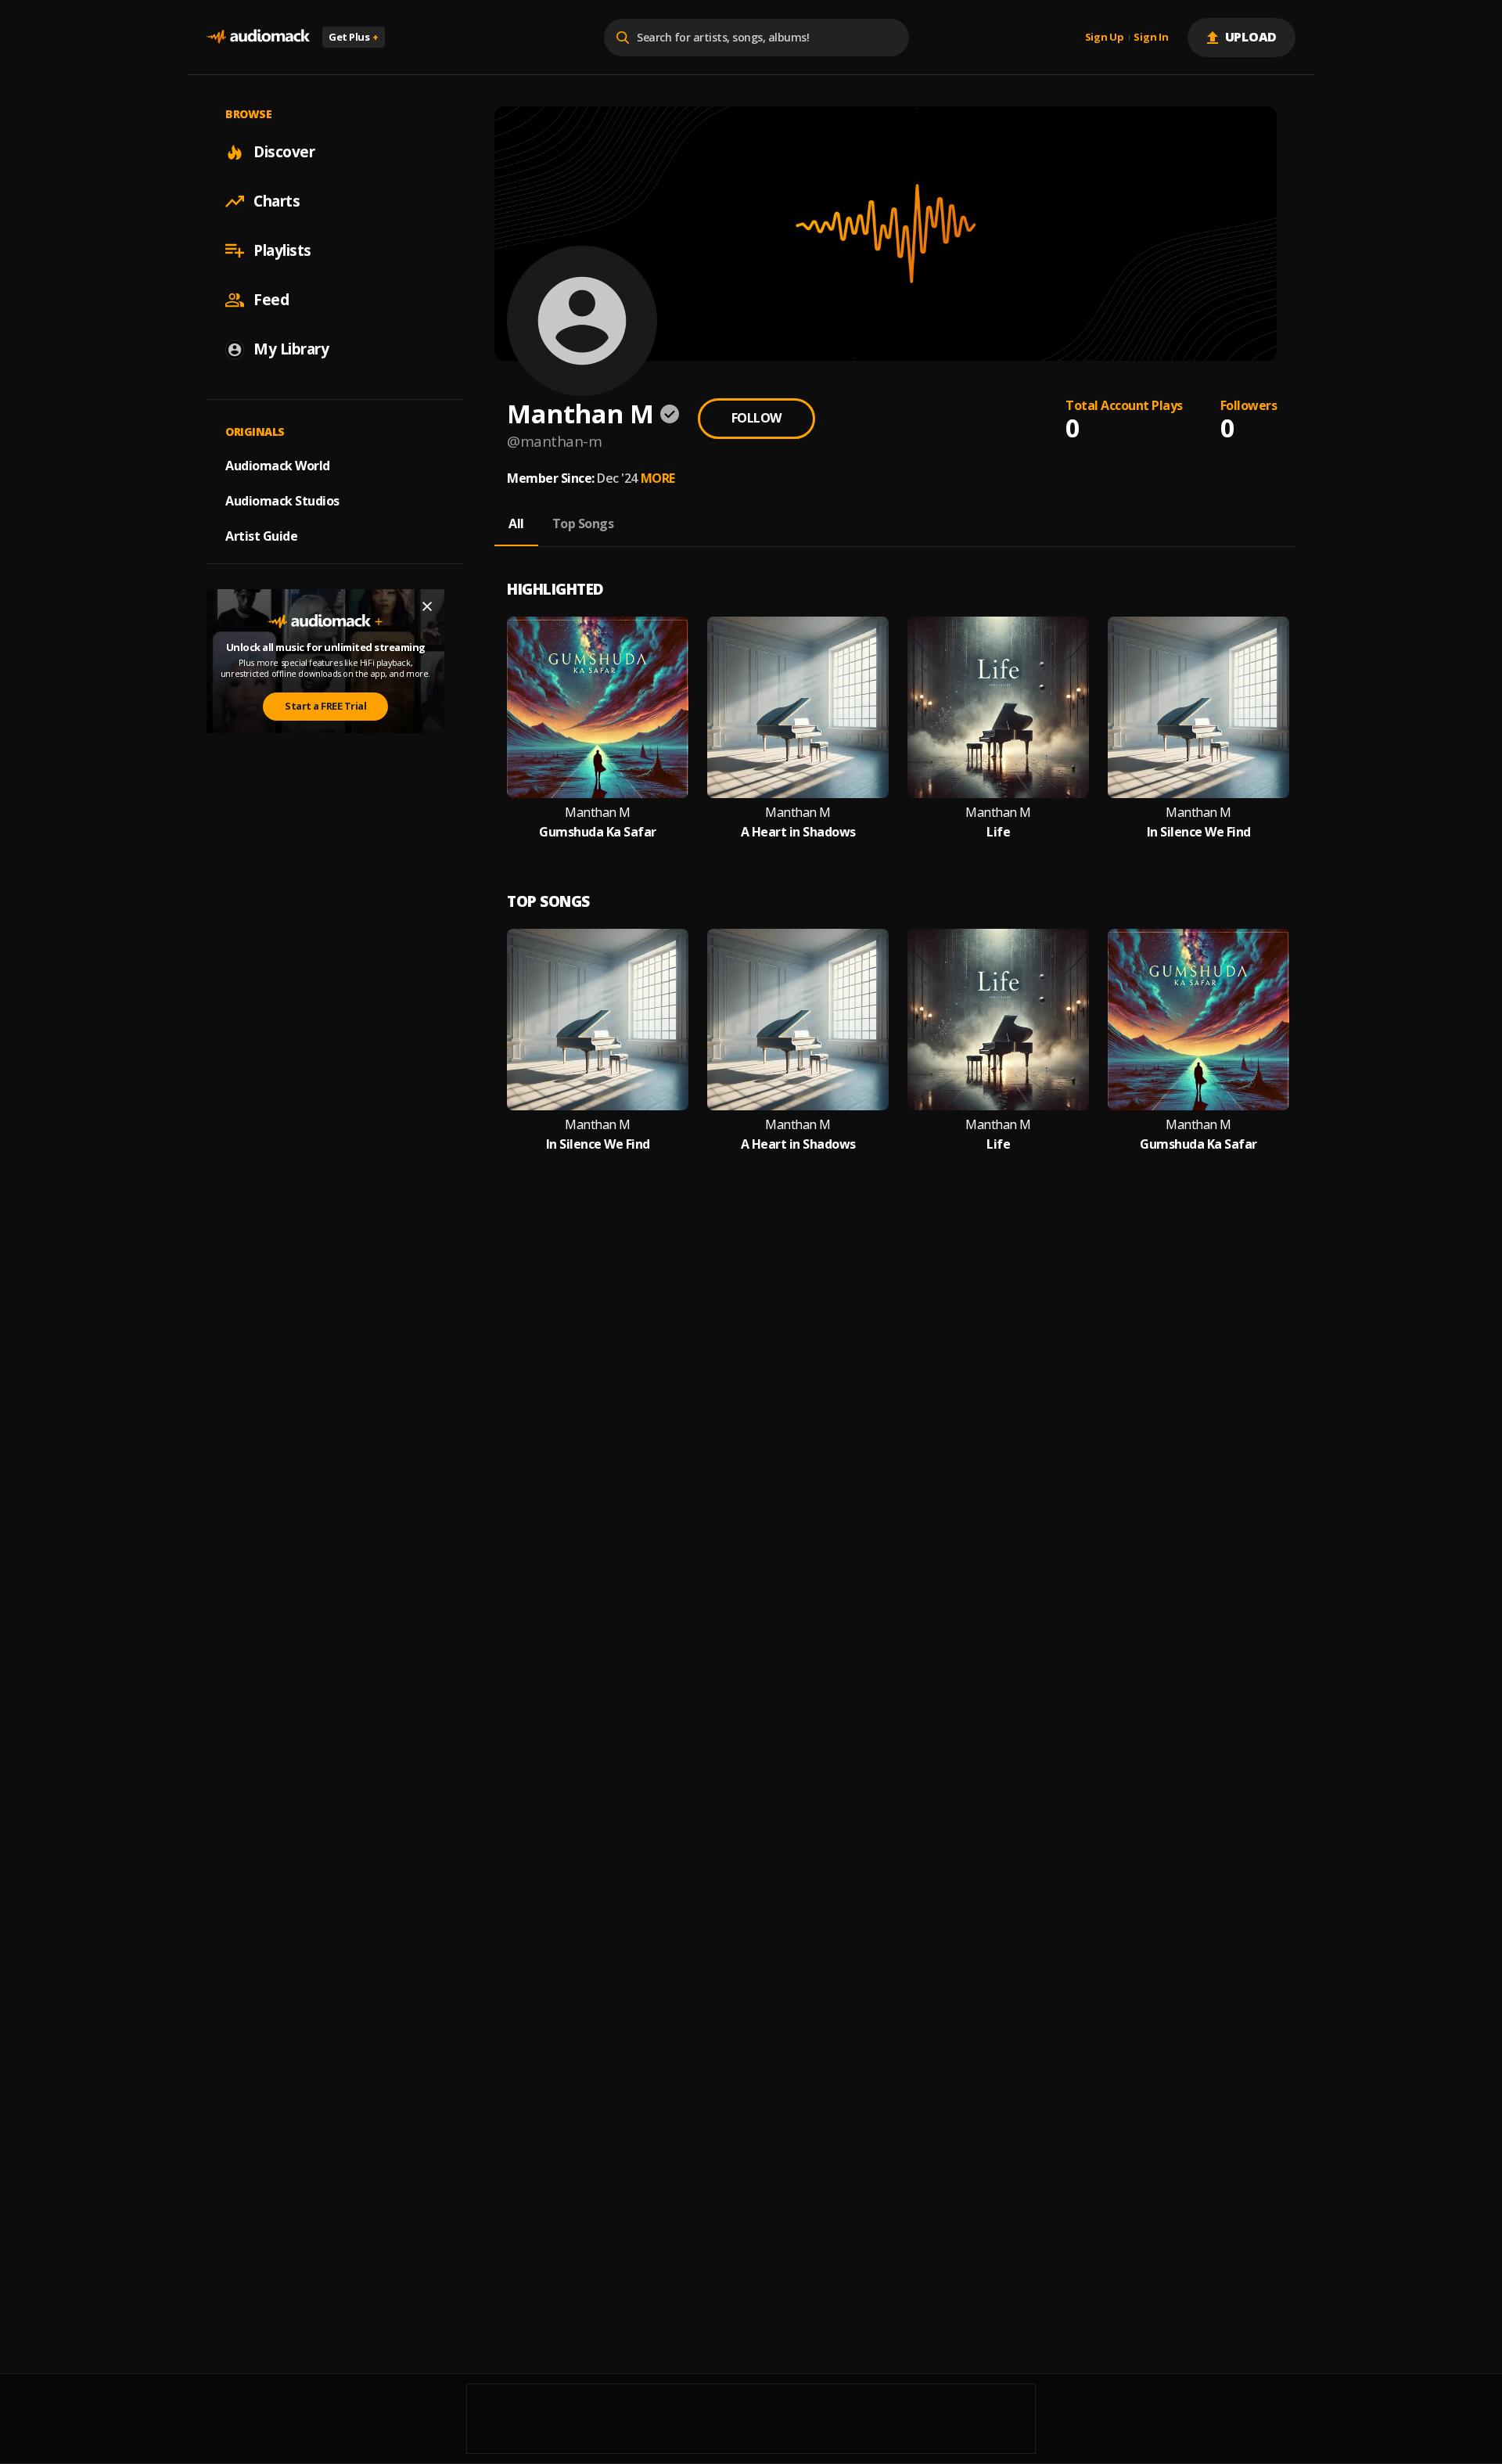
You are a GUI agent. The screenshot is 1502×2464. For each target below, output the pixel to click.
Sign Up (1105, 38)
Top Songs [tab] (583, 523)
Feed (271, 300)
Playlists (282, 250)
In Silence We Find (1199, 832)
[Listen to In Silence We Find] (1198, 707)
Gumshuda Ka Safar (598, 832)
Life (998, 832)
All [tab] (516, 523)
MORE (658, 478)
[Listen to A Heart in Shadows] (798, 707)
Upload (1251, 37)
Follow (756, 418)
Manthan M (598, 813)
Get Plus (354, 37)
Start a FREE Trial (325, 706)
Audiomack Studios (282, 501)
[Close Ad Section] (427, 606)
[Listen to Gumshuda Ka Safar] (598, 707)
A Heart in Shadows (798, 832)
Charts (277, 201)
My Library (291, 349)
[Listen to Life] (998, 707)
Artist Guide (261, 536)
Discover (284, 152)
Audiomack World (278, 466)
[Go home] (258, 37)
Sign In (1151, 38)
